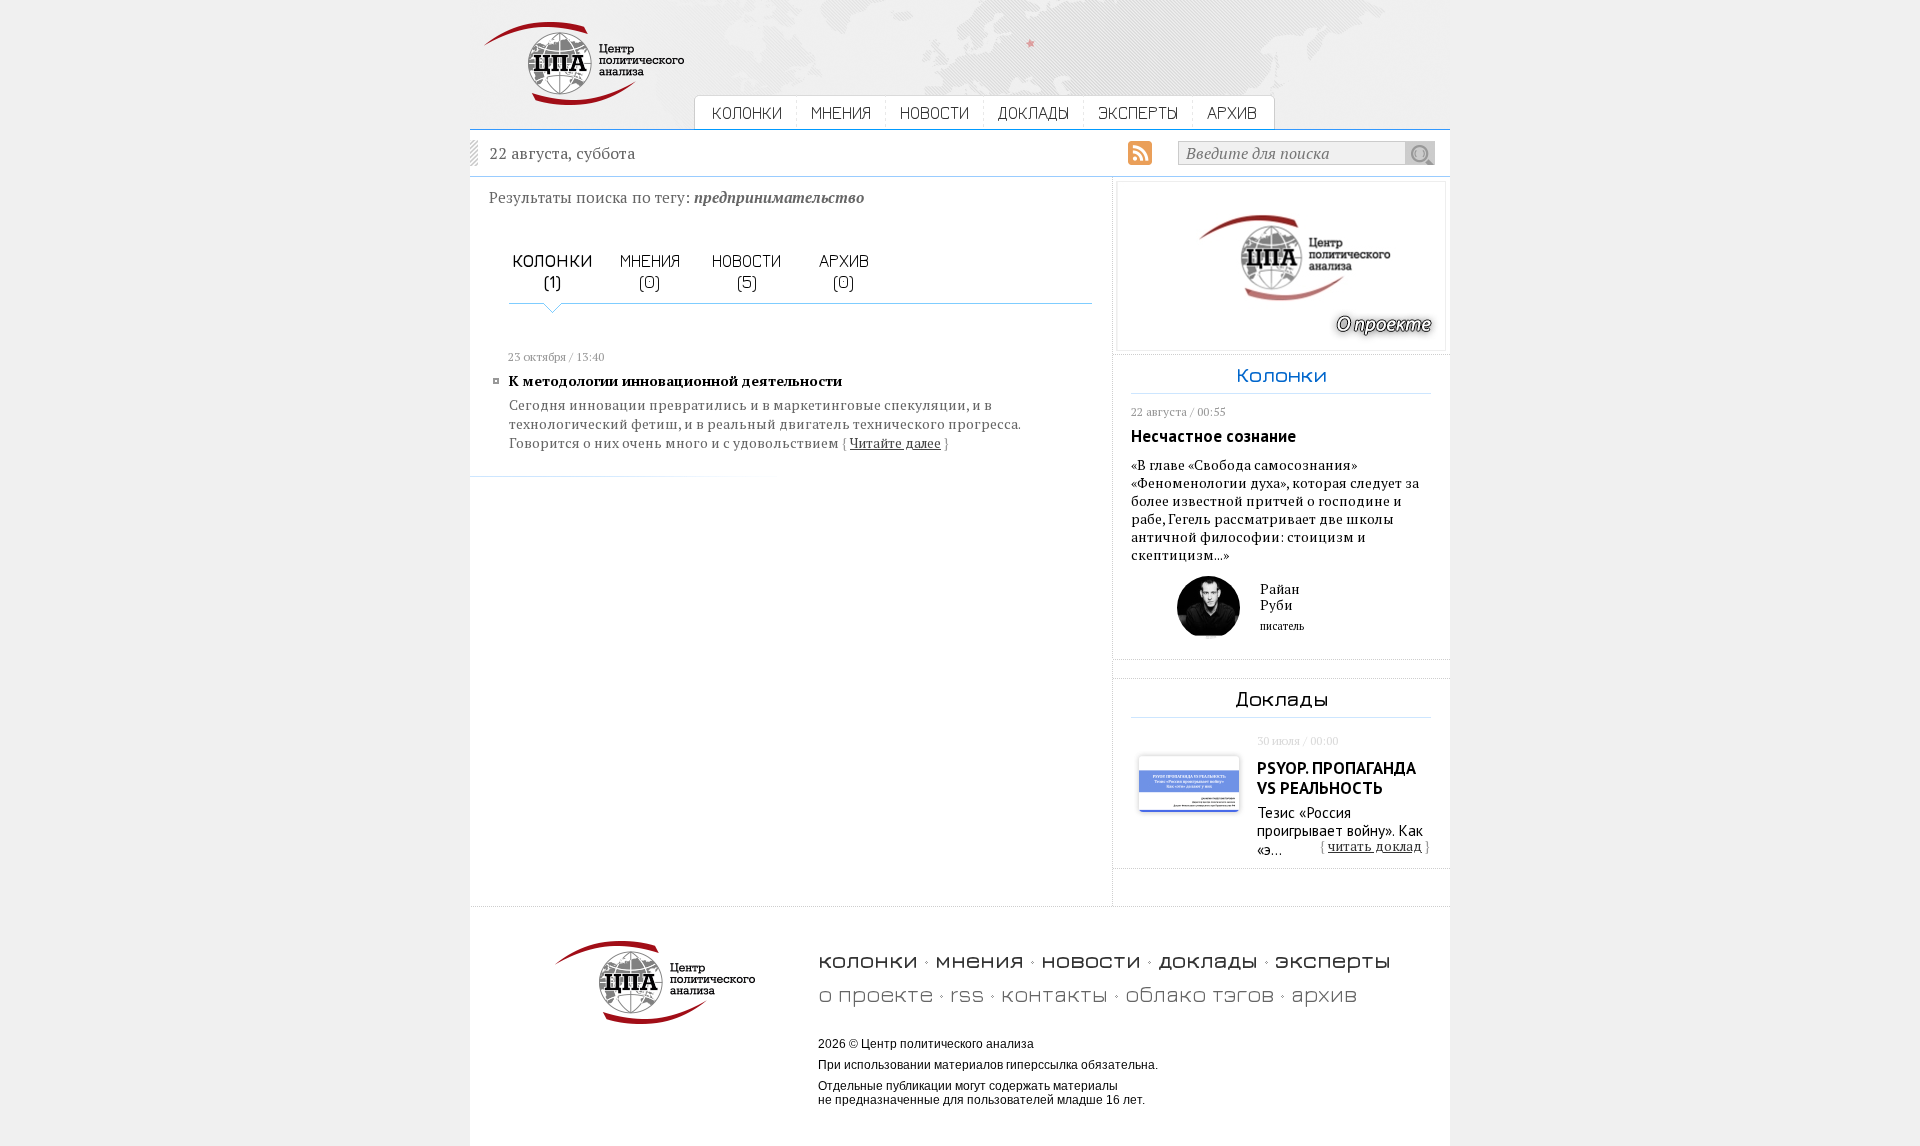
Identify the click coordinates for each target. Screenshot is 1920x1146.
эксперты (1333, 959)
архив (1324, 993)
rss (967, 993)
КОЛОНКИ (747, 112)
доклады (1208, 959)
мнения (979, 959)
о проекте (875, 993)
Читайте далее (895, 443)
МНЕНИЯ (841, 112)
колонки (868, 959)
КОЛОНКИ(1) (552, 271)
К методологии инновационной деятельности (675, 380)
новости (1091, 959)
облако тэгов (1199, 993)
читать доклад (1375, 846)
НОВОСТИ (934, 112)
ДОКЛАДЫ (1033, 112)
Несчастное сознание (1213, 436)
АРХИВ (1232, 112)
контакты (1054, 993)
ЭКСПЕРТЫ (1138, 112)
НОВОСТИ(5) (746, 271)
